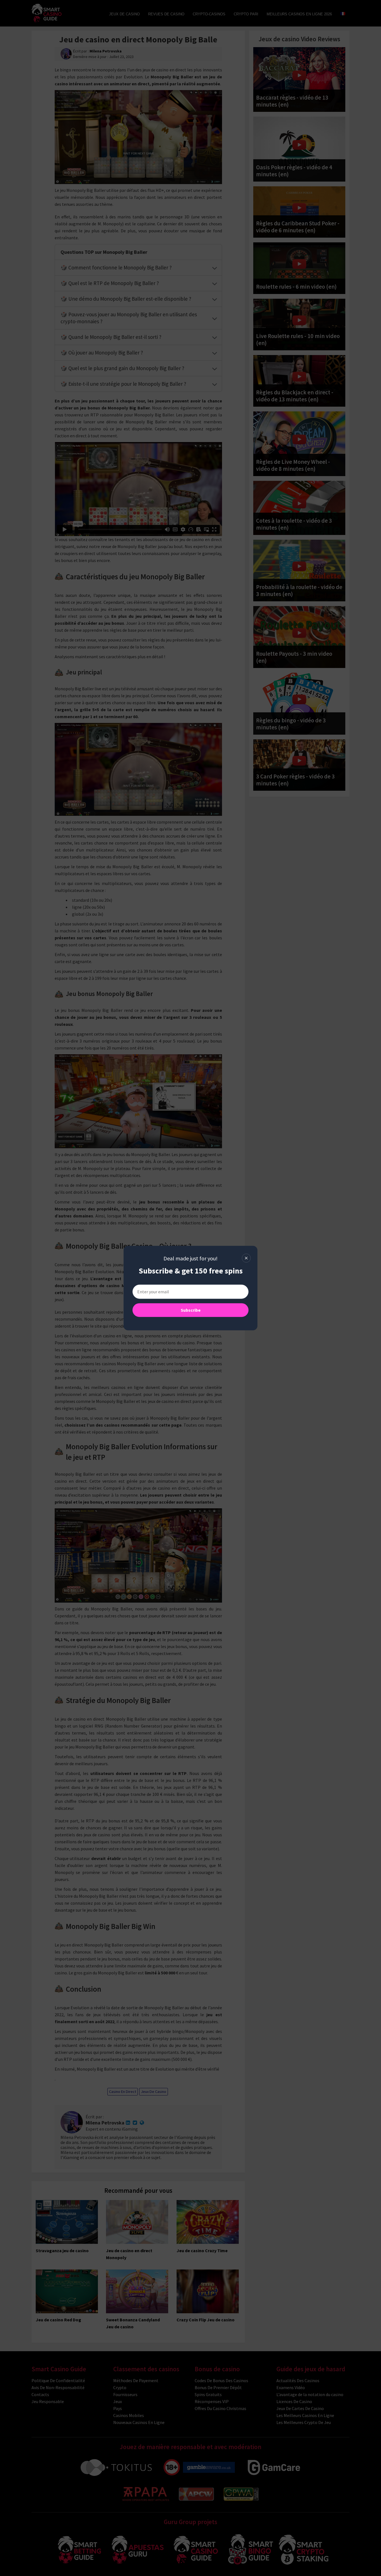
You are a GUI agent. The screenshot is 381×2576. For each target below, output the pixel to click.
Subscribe (191, 1310)
